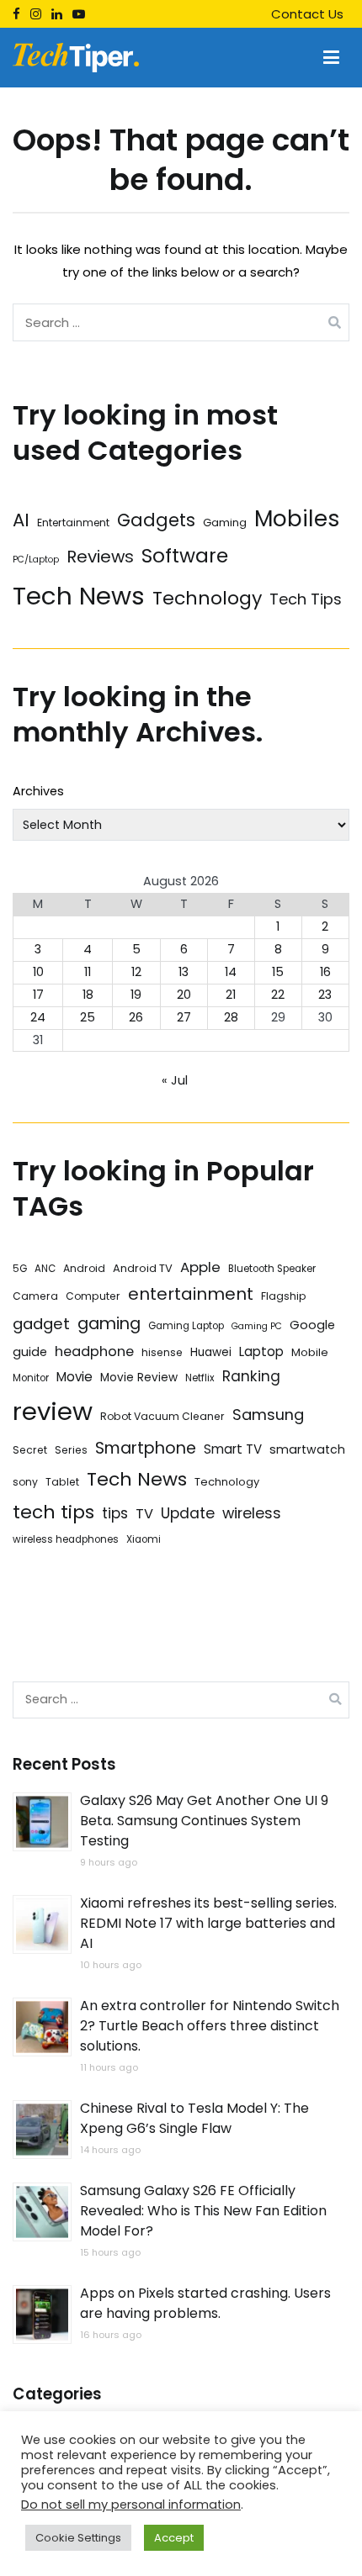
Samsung (268, 1415)
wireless (252, 1513)
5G (20, 1269)
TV (144, 1514)
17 (38, 995)
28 (231, 1017)
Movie (75, 1377)
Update (188, 1513)
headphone (94, 1351)
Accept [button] (174, 2538)
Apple (200, 1267)
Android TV (143, 1268)
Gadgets (156, 520)
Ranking (251, 1376)
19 (136, 995)
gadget (41, 1324)
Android (84, 1268)
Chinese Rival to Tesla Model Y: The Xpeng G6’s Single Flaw (194, 2118)
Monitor (31, 1378)
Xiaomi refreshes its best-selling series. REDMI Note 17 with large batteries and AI (208, 1923)
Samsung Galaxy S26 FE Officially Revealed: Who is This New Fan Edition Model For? (203, 2211)
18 (88, 995)
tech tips (53, 1512)
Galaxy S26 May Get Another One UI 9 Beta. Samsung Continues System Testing (204, 1821)
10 (38, 972)
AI (21, 520)
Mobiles (297, 518)
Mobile (310, 1352)
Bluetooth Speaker (272, 1269)
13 (184, 972)
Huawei (211, 1352)
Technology (207, 598)
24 (38, 1017)
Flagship (284, 1296)
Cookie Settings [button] (78, 2538)
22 (278, 995)
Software (185, 556)
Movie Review (139, 1378)
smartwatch (307, 1449)
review (53, 1411)
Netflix (200, 1378)
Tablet (62, 1482)
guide (30, 1352)
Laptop (261, 1351)
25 (88, 1017)
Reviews (100, 557)
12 (136, 972)
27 (184, 1017)
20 (184, 995)
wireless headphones (66, 1539)
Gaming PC (257, 1326)
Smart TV (233, 1449)
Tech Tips (306, 599)
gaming (109, 1324)
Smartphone (146, 1448)
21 (231, 995)
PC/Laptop (36, 560)
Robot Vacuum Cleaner (162, 1416)
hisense (162, 1352)
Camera (35, 1296)
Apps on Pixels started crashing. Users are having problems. (205, 2303)
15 (278, 972)
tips (115, 1513)
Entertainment (73, 523)
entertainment (191, 1294)
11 (88, 972)
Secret (30, 1450)
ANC (45, 1269)
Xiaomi (144, 1539)
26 (136, 1017)
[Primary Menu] (331, 58)
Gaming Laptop (186, 1326)
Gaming (225, 523)
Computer (93, 1296)
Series (71, 1450)
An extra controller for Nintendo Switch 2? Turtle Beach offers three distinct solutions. (210, 2026)
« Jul (175, 1080)
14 (231, 972)
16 (325, 972)
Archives (38, 791)
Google (312, 1325)
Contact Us (307, 14)
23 (325, 995)
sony (25, 1482)
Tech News (79, 596)
